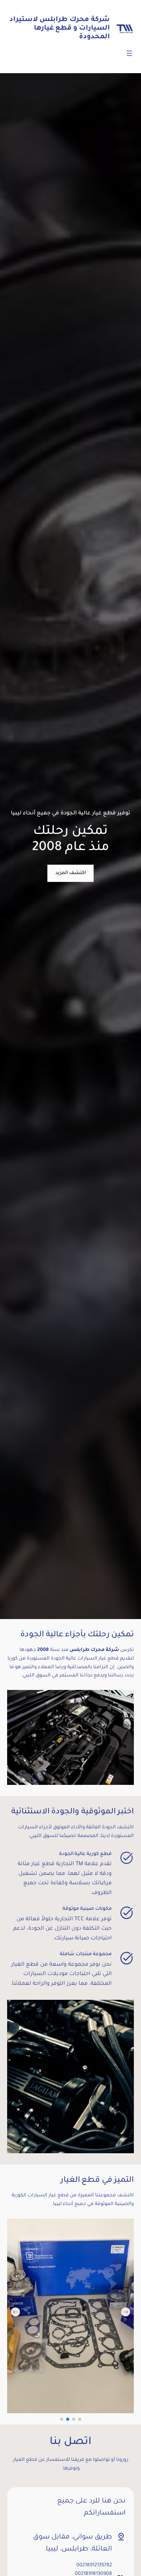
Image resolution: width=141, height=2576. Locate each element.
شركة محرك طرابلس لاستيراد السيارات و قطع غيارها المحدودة (60, 29)
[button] (15, 2312)
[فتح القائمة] (129, 53)
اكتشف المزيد (71, 873)
